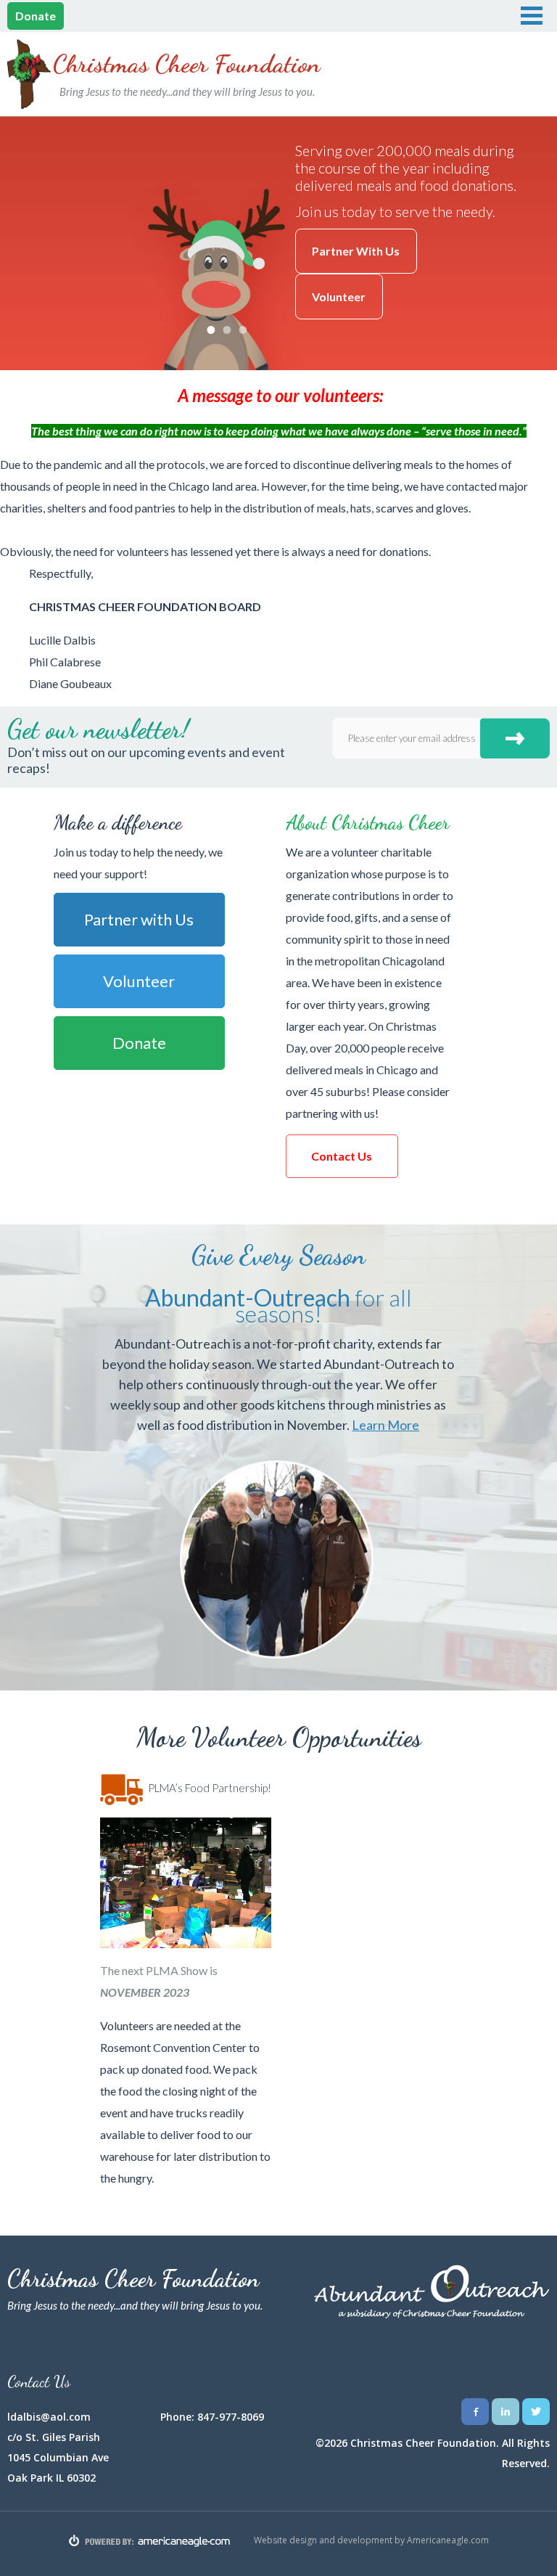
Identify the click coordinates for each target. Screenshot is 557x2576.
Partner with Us (139, 919)
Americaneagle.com (448, 2539)
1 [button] (211, 330)
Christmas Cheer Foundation (187, 74)
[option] (278, 243)
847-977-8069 (231, 2417)
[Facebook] (475, 2412)
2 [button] (227, 330)
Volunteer (339, 297)
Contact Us (342, 1156)
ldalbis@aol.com (49, 2417)
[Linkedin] (506, 2412)
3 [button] (243, 330)
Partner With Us (356, 251)
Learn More (385, 1425)
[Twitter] (536, 2412)
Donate (36, 16)
